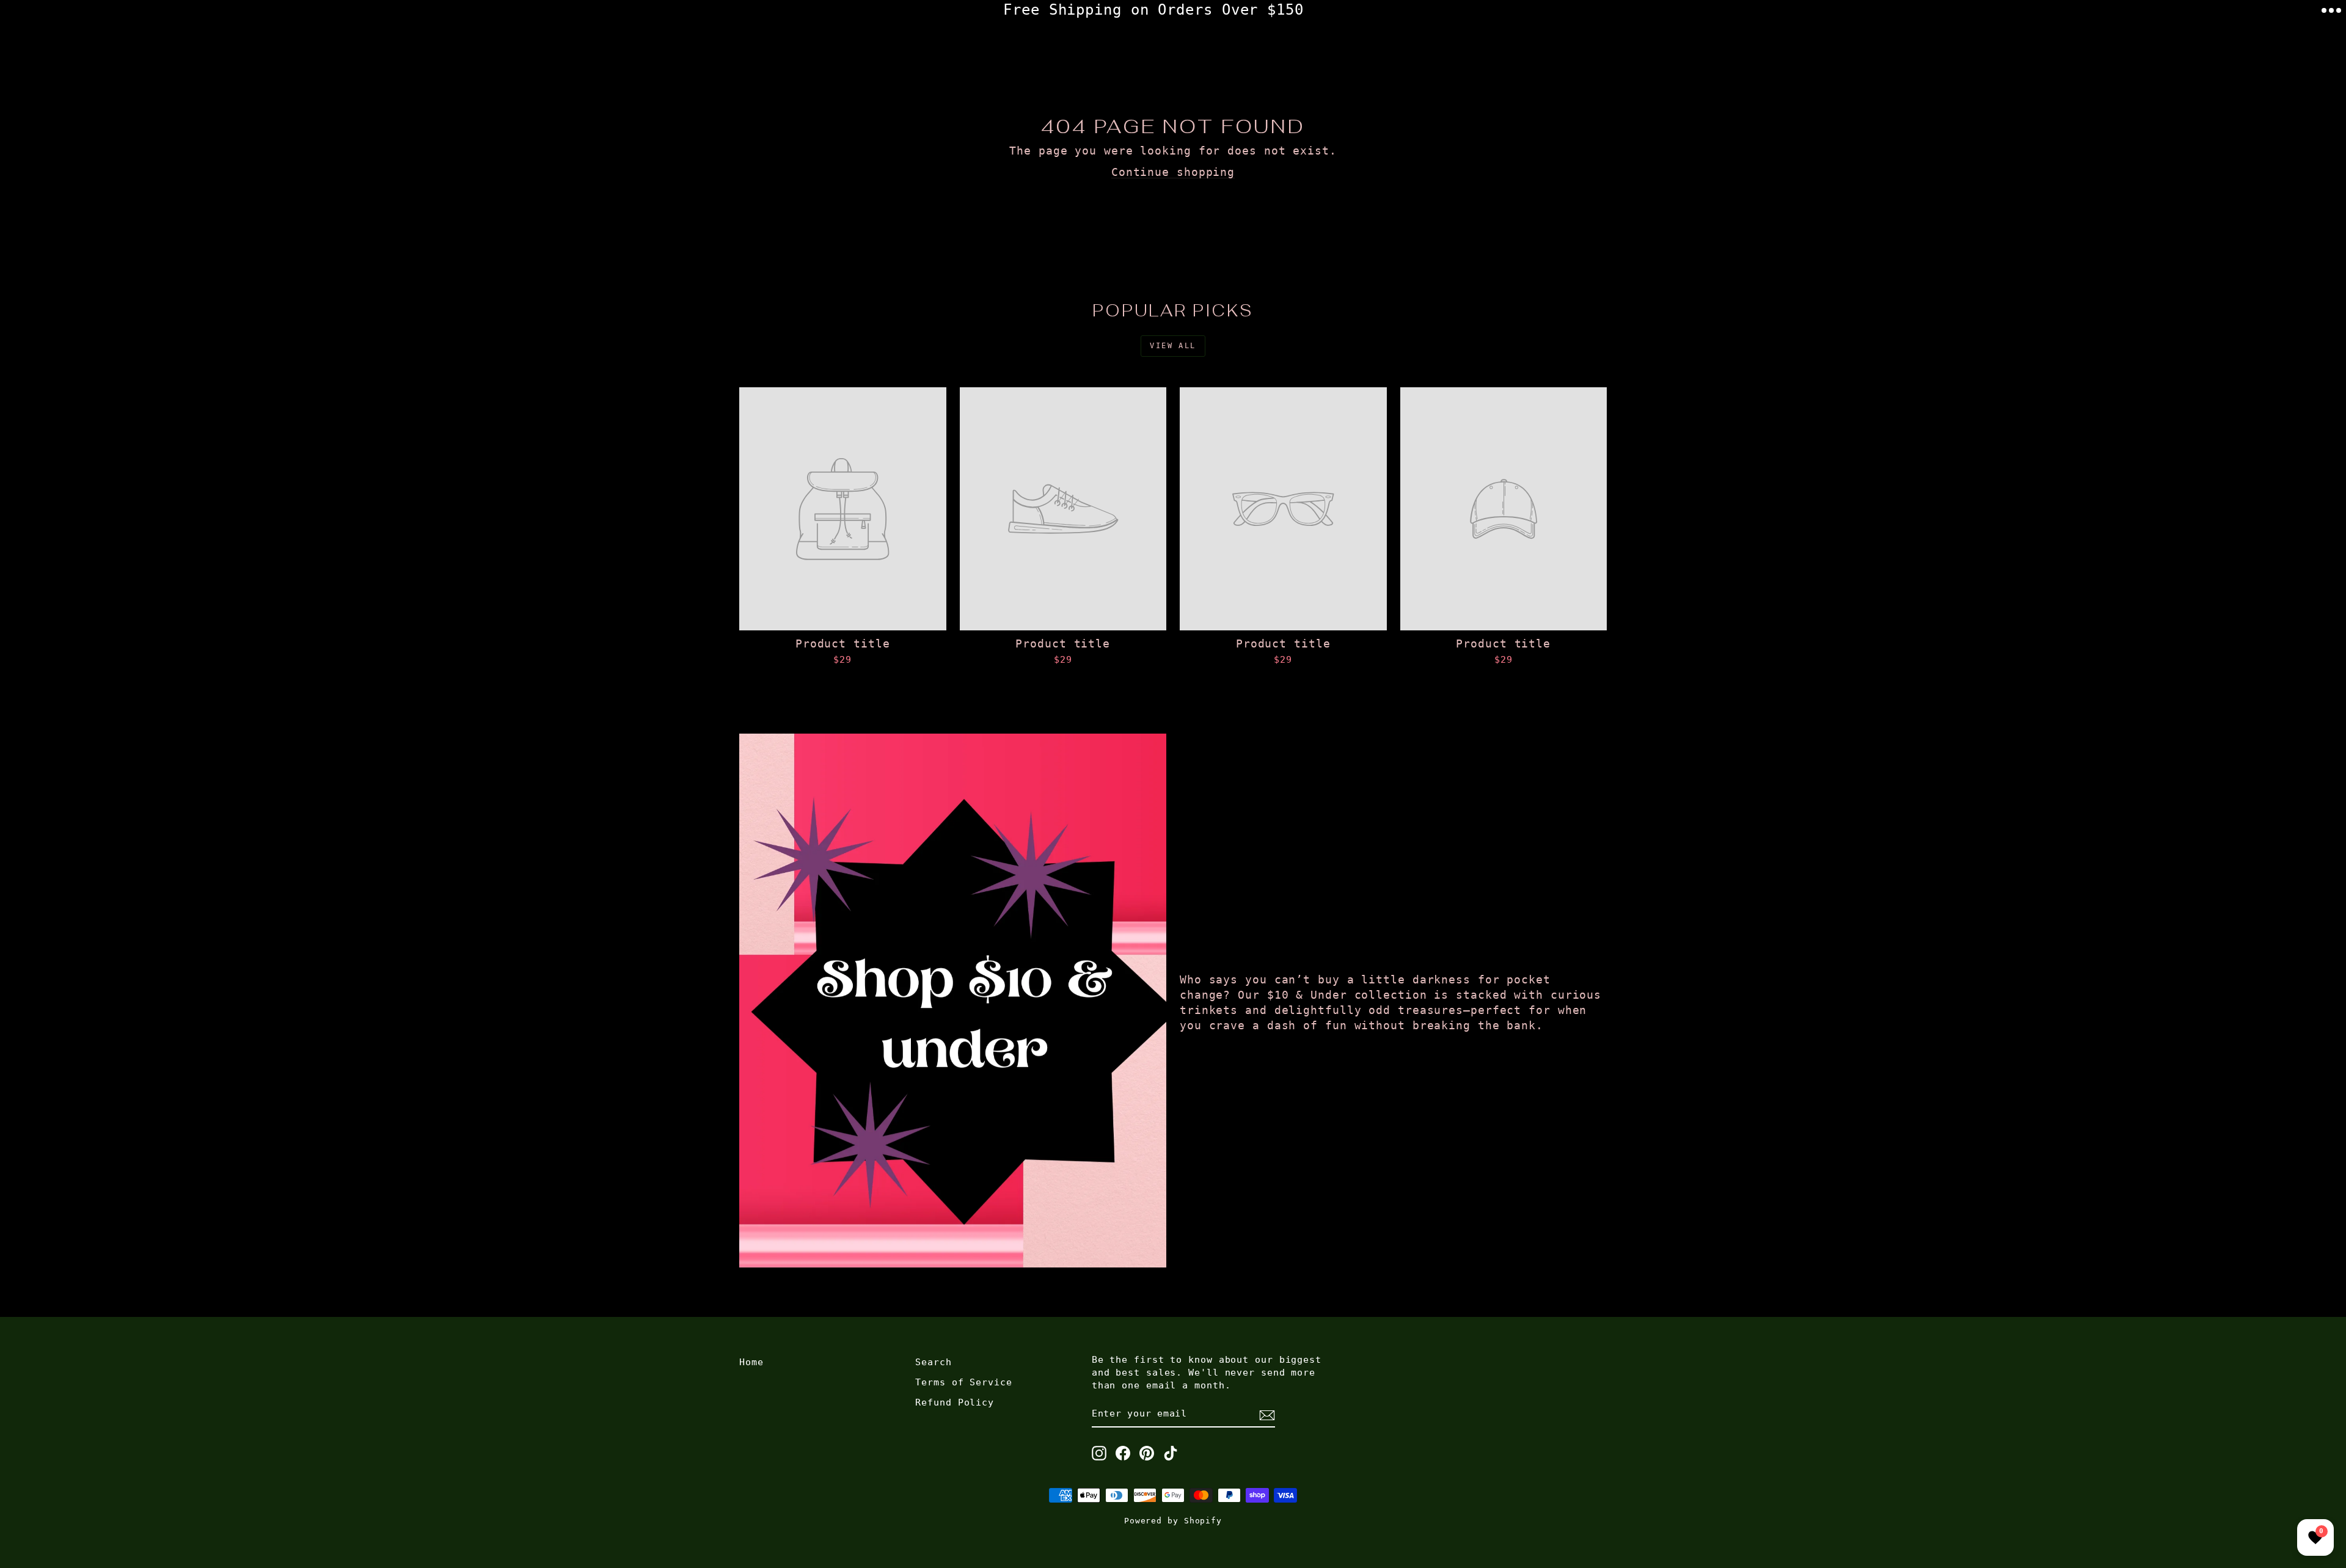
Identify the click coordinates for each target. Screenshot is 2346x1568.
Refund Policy (955, 1402)
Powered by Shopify (1173, 1521)
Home (751, 1362)
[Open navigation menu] (2331, 10)
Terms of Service (963, 1382)
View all (1173, 346)
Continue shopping (1173, 172)
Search (933, 1362)
